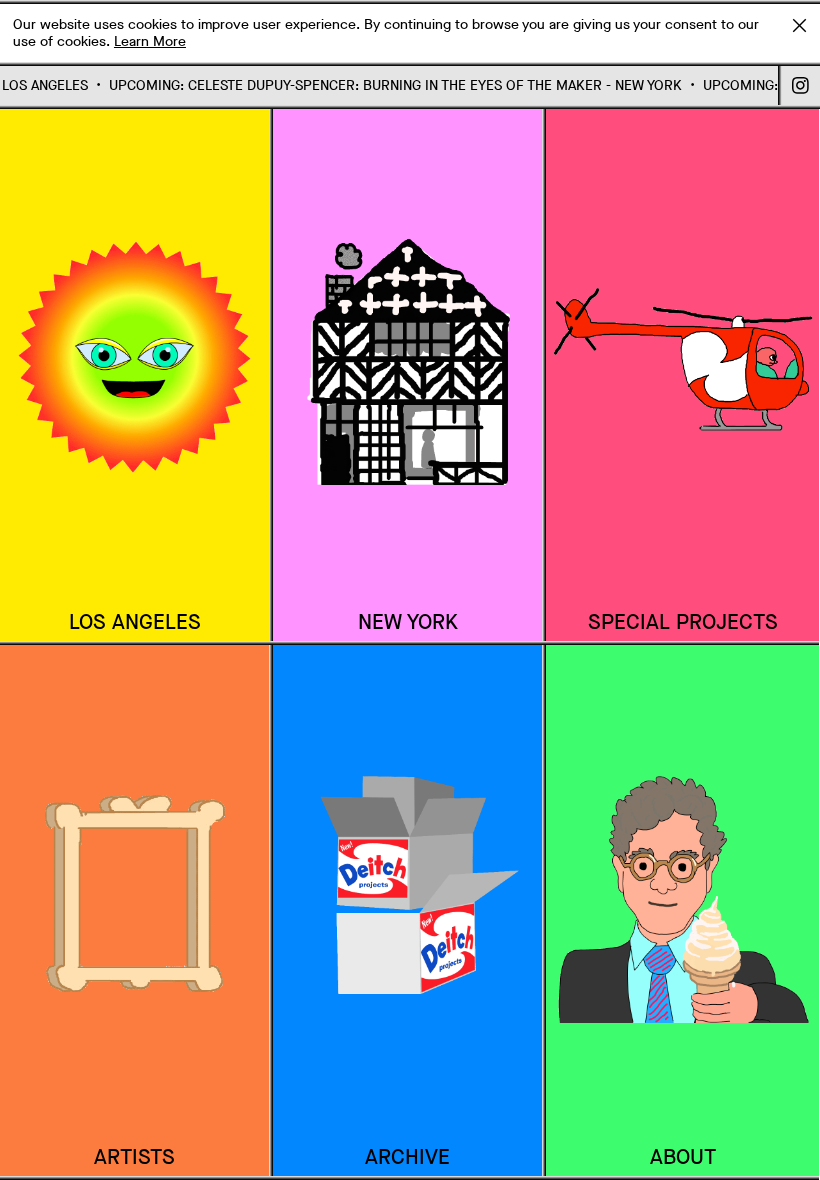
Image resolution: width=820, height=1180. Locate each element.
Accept (799, 25)
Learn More (150, 41)
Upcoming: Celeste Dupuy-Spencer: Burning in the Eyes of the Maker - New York (384, 85)
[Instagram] (801, 85)
